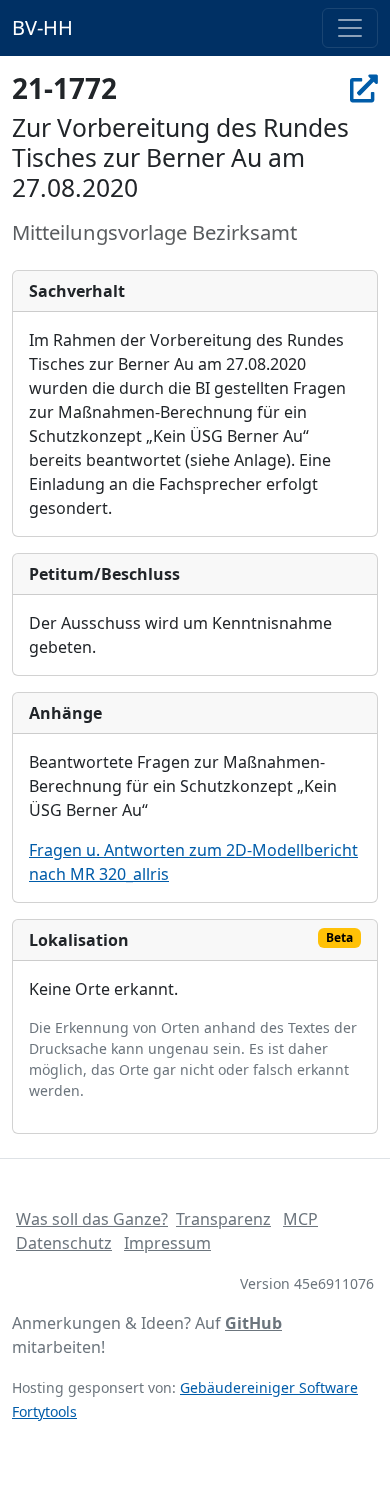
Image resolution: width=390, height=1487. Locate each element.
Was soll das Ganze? (92, 1219)
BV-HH (42, 27)
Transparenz (223, 1219)
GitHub (253, 1323)
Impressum (167, 1243)
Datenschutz (64, 1243)
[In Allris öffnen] (364, 88)
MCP (300, 1219)
